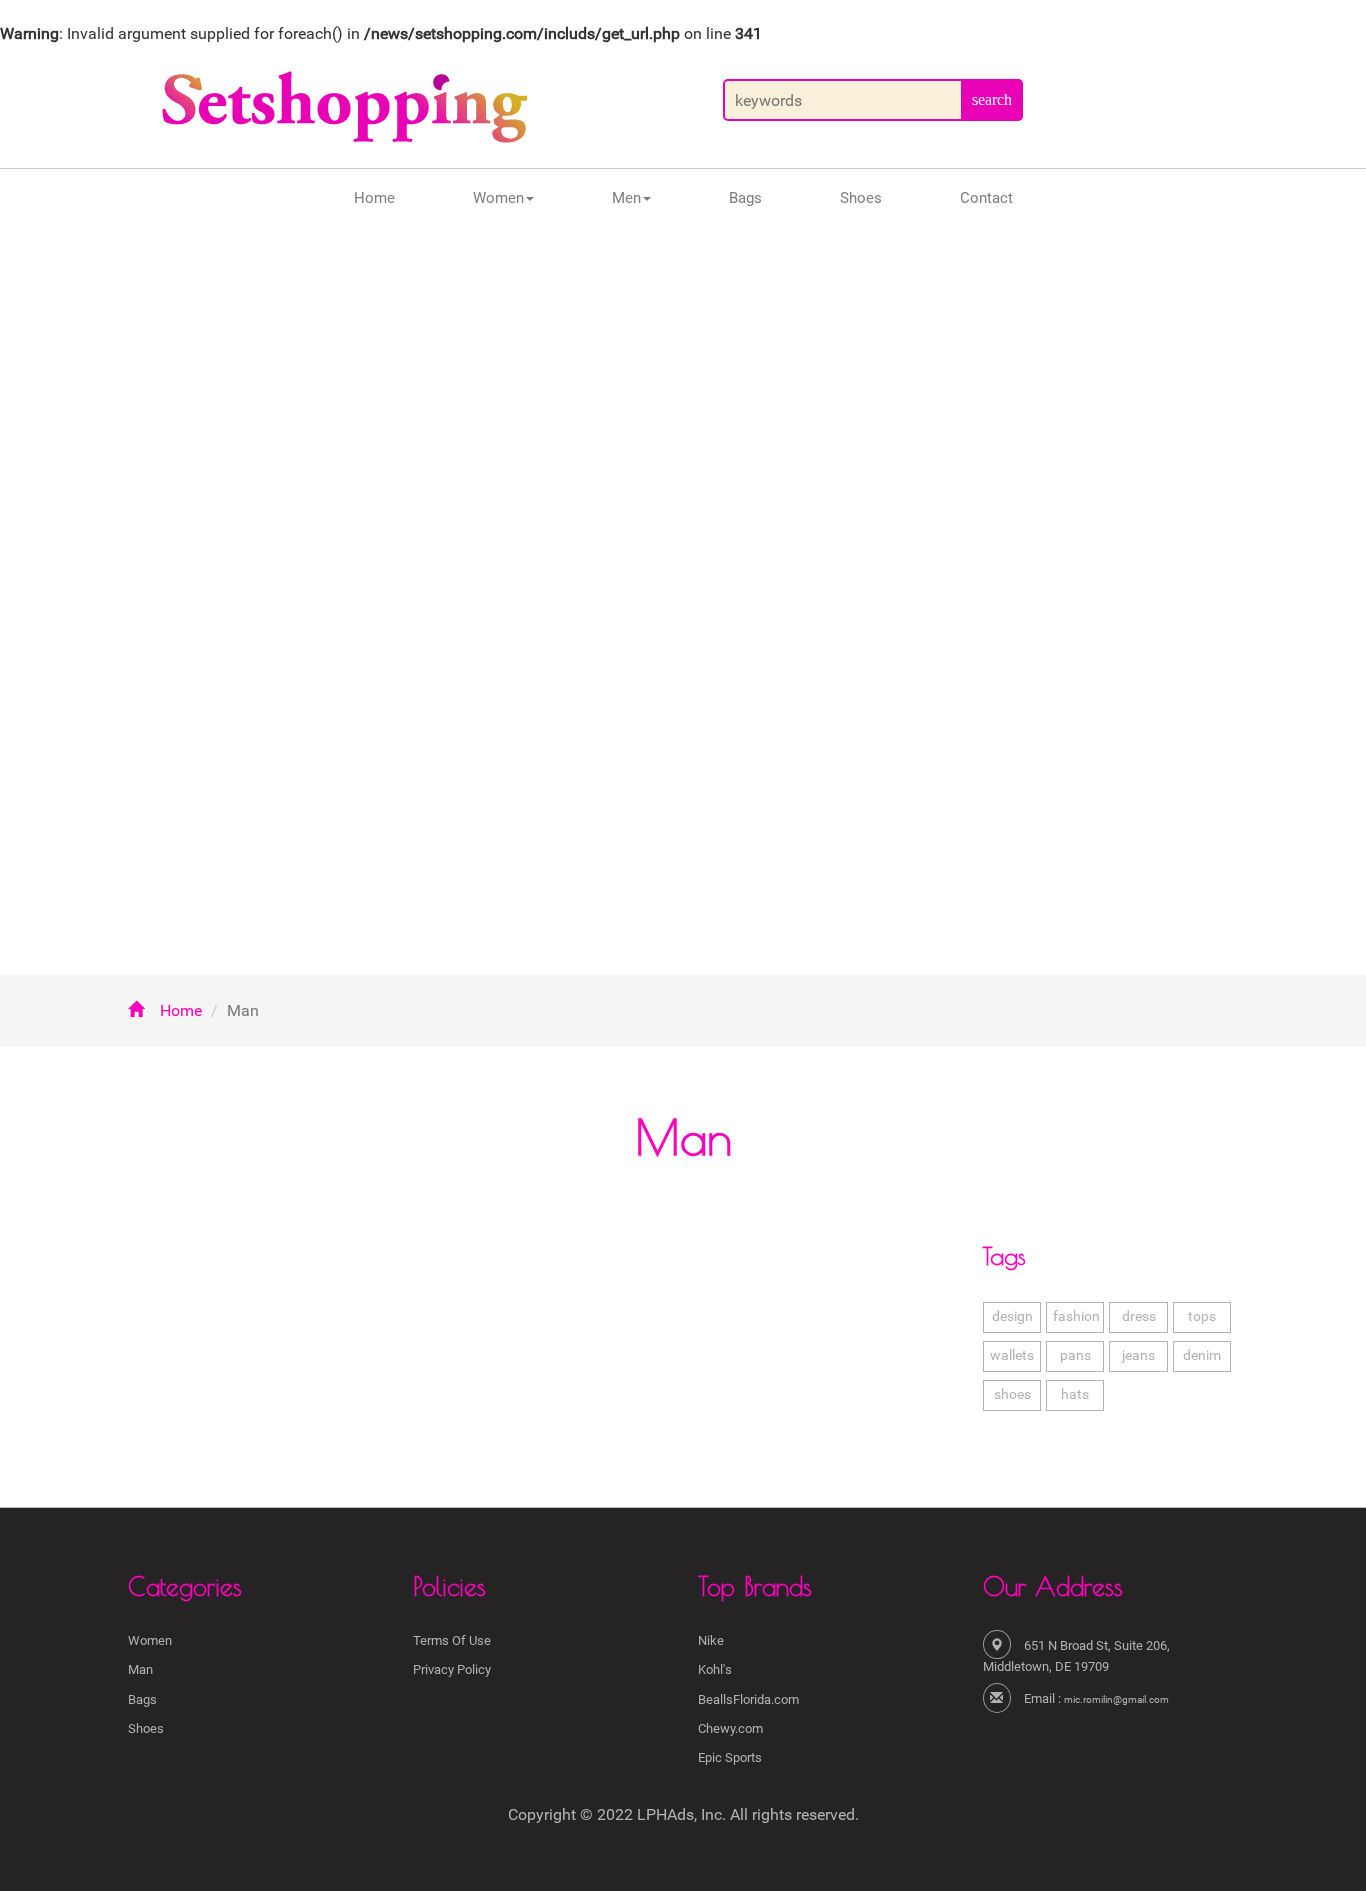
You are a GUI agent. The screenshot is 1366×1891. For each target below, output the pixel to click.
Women (498, 198)
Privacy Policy (452, 1669)
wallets (1012, 1355)
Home (374, 198)
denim (1202, 1355)
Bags (745, 198)
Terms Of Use (452, 1640)
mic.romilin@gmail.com (1116, 1699)
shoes (1012, 1394)
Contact (986, 198)
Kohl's (715, 1669)
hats (1075, 1394)
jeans (1138, 1355)
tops (1202, 1316)
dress (1139, 1316)
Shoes (861, 198)
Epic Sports (730, 1757)
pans (1075, 1355)
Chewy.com (730, 1728)
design (1012, 1316)
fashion (1076, 1316)
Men (626, 198)
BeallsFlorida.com (748, 1699)
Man (140, 1669)
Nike (711, 1640)
